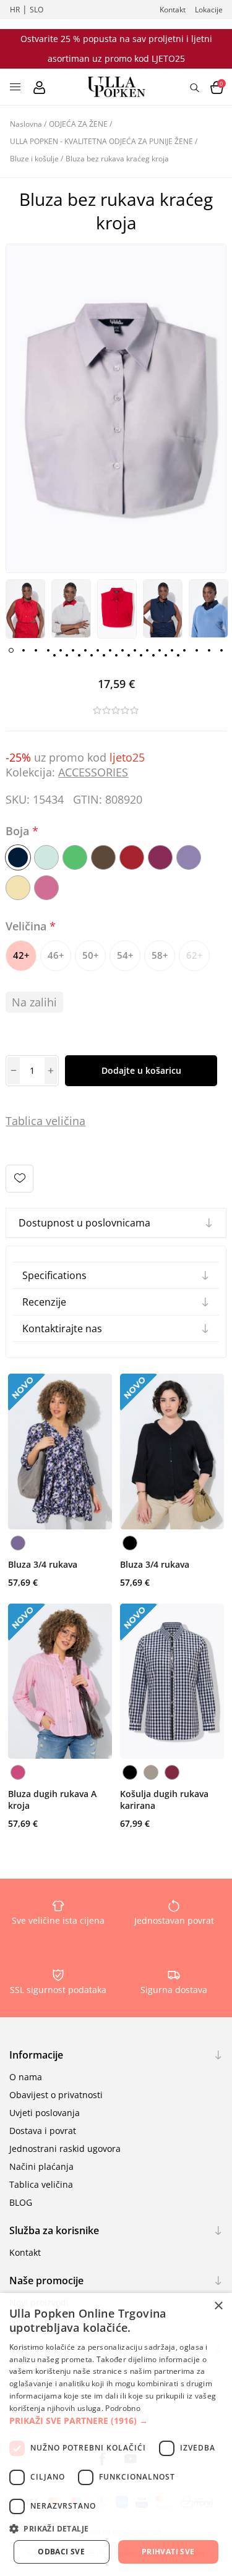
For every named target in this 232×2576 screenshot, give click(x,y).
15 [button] (184, 650)
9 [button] (110, 650)
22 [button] (92, 655)
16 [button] (197, 650)
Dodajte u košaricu (141, 1070)
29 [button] (178, 655)
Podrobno (122, 2408)
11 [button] (135, 650)
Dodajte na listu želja (19, 1179)
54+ (125, 955)
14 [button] (172, 650)
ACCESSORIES (93, 772)
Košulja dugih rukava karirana (164, 1800)
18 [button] (221, 650)
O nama (26, 2077)
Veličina (28, 926)
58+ (160, 955)
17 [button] (209, 650)
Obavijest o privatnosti (56, 2095)
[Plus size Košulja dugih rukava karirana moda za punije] (172, 1681)
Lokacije (209, 10)
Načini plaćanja (41, 2166)
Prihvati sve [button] (168, 2552)
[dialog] (116, 2434)
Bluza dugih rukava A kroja (52, 1800)
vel (52, 1121)
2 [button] (24, 650)
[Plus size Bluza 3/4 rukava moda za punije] (60, 1452)
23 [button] (104, 655)
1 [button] (11, 650)
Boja (19, 831)
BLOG (21, 2202)
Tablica (24, 1121)
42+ (21, 955)
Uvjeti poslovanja (45, 2113)
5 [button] (61, 650)
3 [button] (36, 650)
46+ (56, 955)
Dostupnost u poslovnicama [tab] (84, 1223)
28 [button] (166, 655)
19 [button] (54, 655)
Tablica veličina (41, 2184)
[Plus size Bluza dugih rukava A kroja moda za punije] (60, 1681)
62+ (195, 955)
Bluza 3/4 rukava (43, 1564)
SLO (37, 10)
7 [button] (85, 650)
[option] (25, 609)
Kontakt (173, 10)
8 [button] (98, 650)
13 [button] (160, 650)
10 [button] (122, 650)
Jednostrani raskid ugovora (65, 2149)
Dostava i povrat (43, 2131)
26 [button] (141, 655)
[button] (116, 2421)
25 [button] (129, 655)
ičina (73, 1121)
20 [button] (67, 655)
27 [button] (153, 655)
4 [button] (48, 650)
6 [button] (73, 650)
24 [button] (116, 655)
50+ (91, 955)
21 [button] (79, 655)
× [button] (218, 2306)
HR (15, 10)
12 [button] (147, 650)
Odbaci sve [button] (61, 2552)
